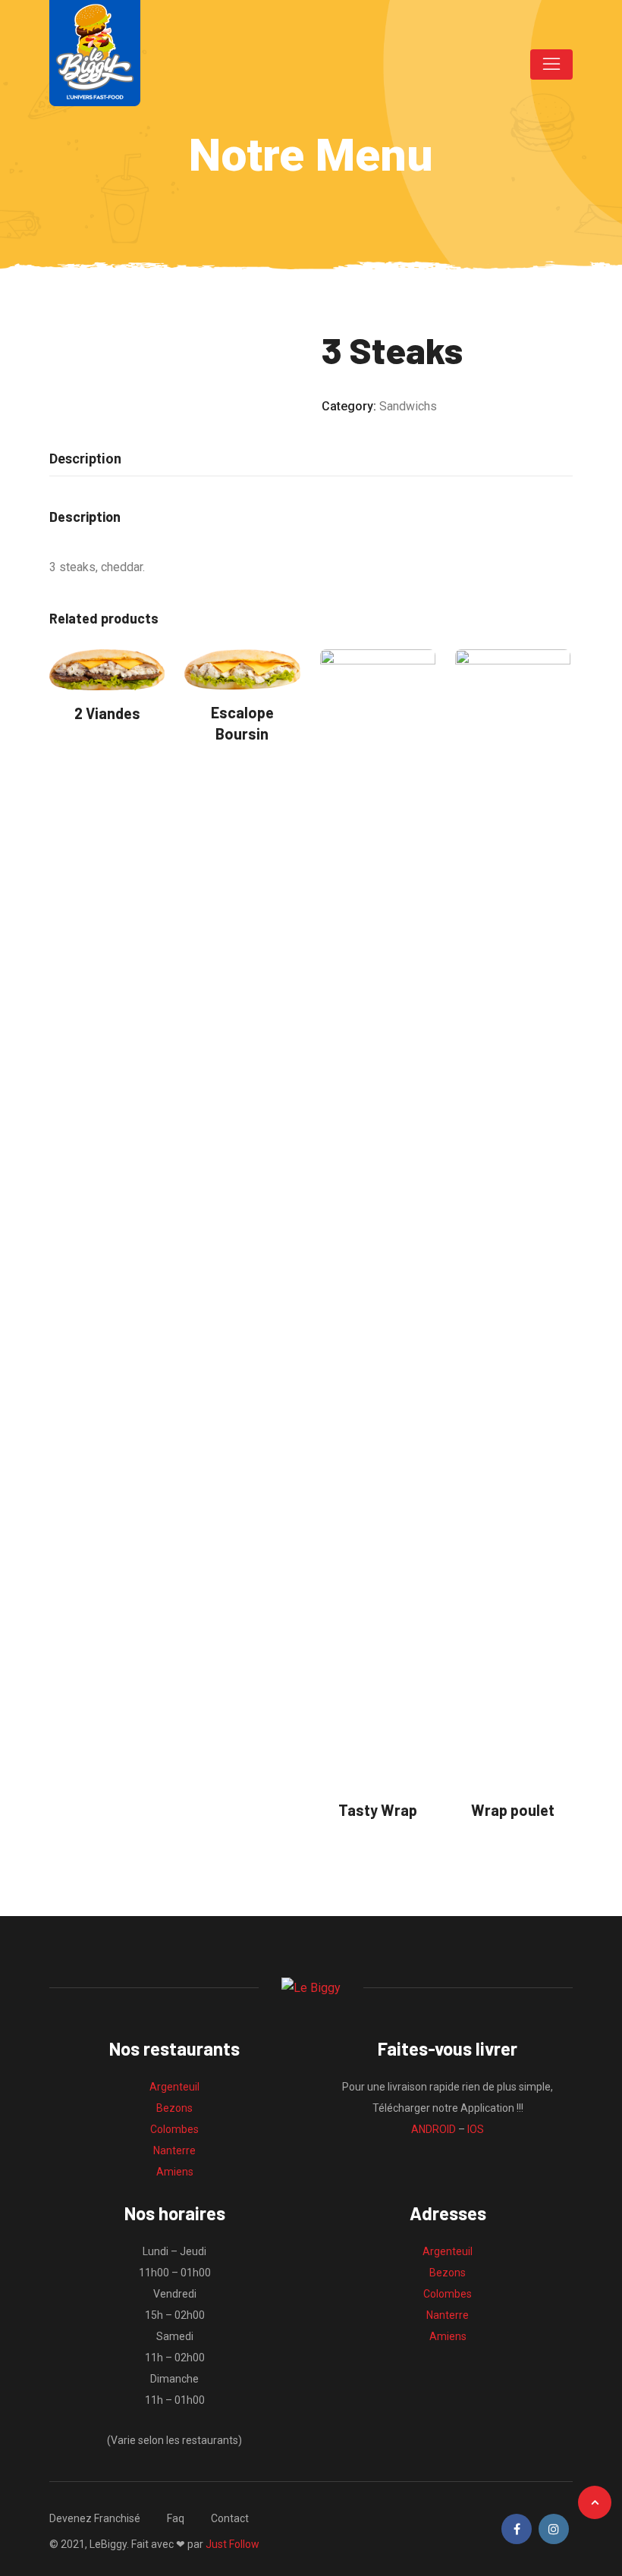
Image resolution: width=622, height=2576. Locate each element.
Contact (230, 2518)
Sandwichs (408, 406)
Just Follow (232, 2544)
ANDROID (434, 2129)
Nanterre (174, 2150)
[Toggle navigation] (551, 64)
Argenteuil (174, 2087)
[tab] (85, 459)
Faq (176, 2518)
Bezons (174, 2108)
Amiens (175, 2172)
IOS (476, 2129)
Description (85, 459)
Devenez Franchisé (95, 2518)
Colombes (174, 2129)
